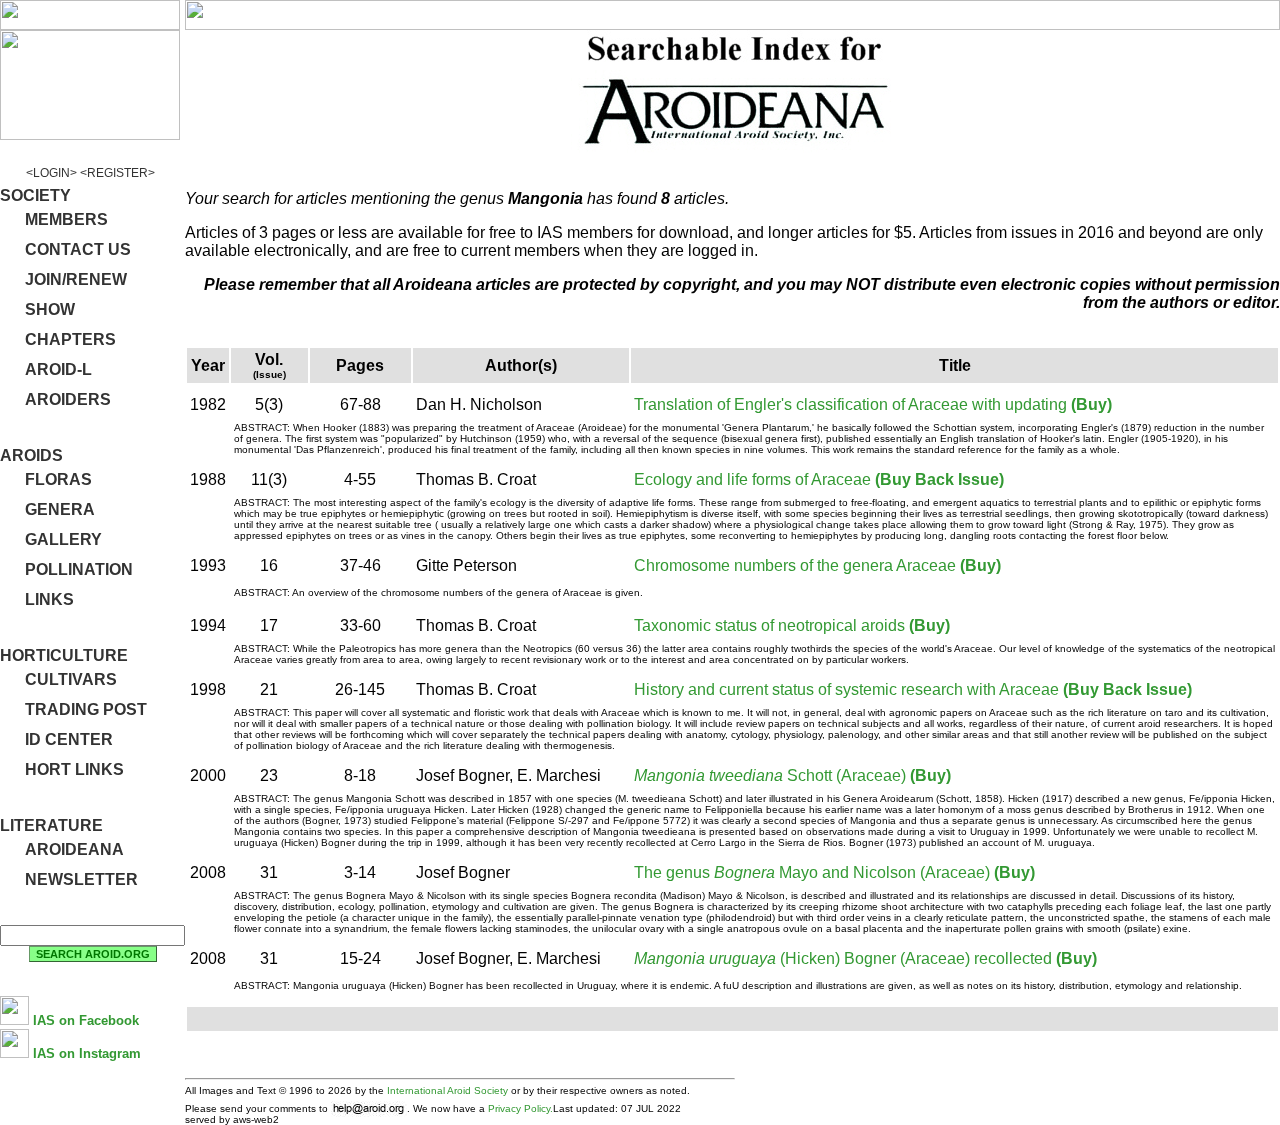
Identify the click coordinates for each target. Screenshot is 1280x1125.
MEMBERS (66, 219)
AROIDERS (68, 399)
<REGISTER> (117, 173)
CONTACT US (78, 249)
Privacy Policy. (520, 1108)
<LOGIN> (51, 173)
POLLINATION (79, 569)
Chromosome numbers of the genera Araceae (795, 565)
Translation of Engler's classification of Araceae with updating (850, 404)
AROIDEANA (74, 849)
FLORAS (58, 479)
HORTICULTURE (64, 655)
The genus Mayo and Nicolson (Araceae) (812, 872)
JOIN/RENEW (76, 279)
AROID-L (58, 369)
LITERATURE (51, 825)
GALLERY (63, 539)
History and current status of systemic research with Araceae (846, 689)
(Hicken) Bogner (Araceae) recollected (843, 958)
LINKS (49, 599)
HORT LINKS (74, 769)
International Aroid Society (447, 1090)
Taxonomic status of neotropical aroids (769, 625)
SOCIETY (35, 195)
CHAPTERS (70, 339)
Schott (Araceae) (770, 775)
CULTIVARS (71, 679)
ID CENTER (69, 739)
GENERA (60, 509)
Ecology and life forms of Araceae (752, 479)
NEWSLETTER (81, 879)
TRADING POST (86, 709)
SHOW (50, 309)
